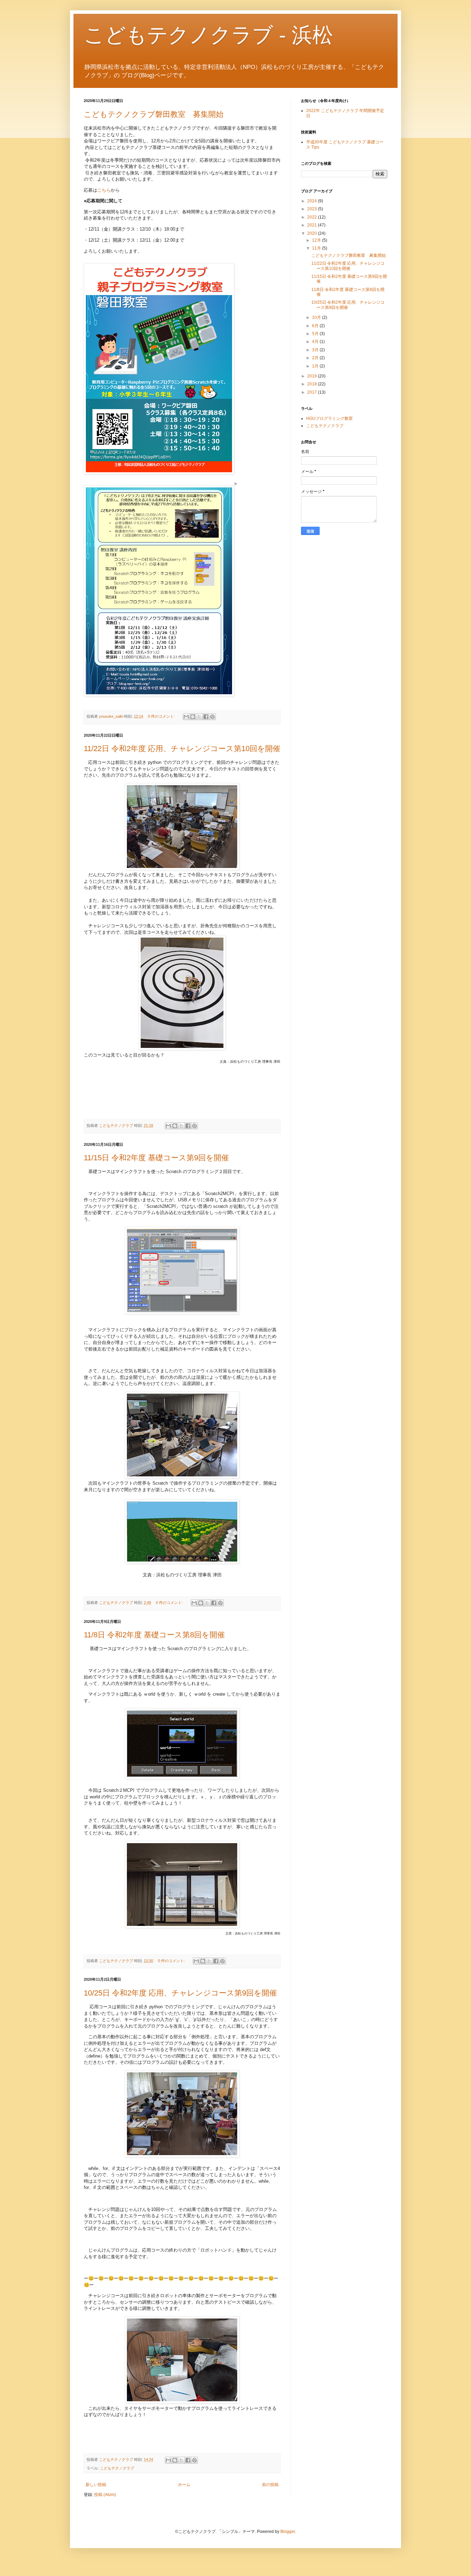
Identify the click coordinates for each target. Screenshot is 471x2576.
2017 (313, 392)
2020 (313, 233)
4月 (316, 342)
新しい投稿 (96, 2485)
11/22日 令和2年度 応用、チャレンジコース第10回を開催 (182, 749)
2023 (313, 209)
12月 (317, 240)
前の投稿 (270, 2485)
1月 (316, 366)
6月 (316, 326)
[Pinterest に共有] (212, 717)
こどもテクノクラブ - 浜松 (208, 35)
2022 (313, 217)
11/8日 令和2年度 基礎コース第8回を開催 (154, 1635)
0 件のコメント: (162, 716)
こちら (104, 190)
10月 (317, 317)
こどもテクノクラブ (117, 2468)
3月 (316, 350)
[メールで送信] (186, 717)
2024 (313, 201)
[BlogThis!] (193, 717)
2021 (313, 225)
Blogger (288, 2532)
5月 (316, 334)
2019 (313, 376)
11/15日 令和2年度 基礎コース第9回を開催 (156, 1158)
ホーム (184, 2485)
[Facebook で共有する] (206, 717)
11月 (317, 248)
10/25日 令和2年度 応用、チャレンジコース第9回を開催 (180, 1993)
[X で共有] (199, 717)
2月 (316, 358)
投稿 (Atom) (105, 2495)
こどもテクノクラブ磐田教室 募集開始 (154, 114)
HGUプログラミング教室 (329, 418)
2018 (313, 384)
